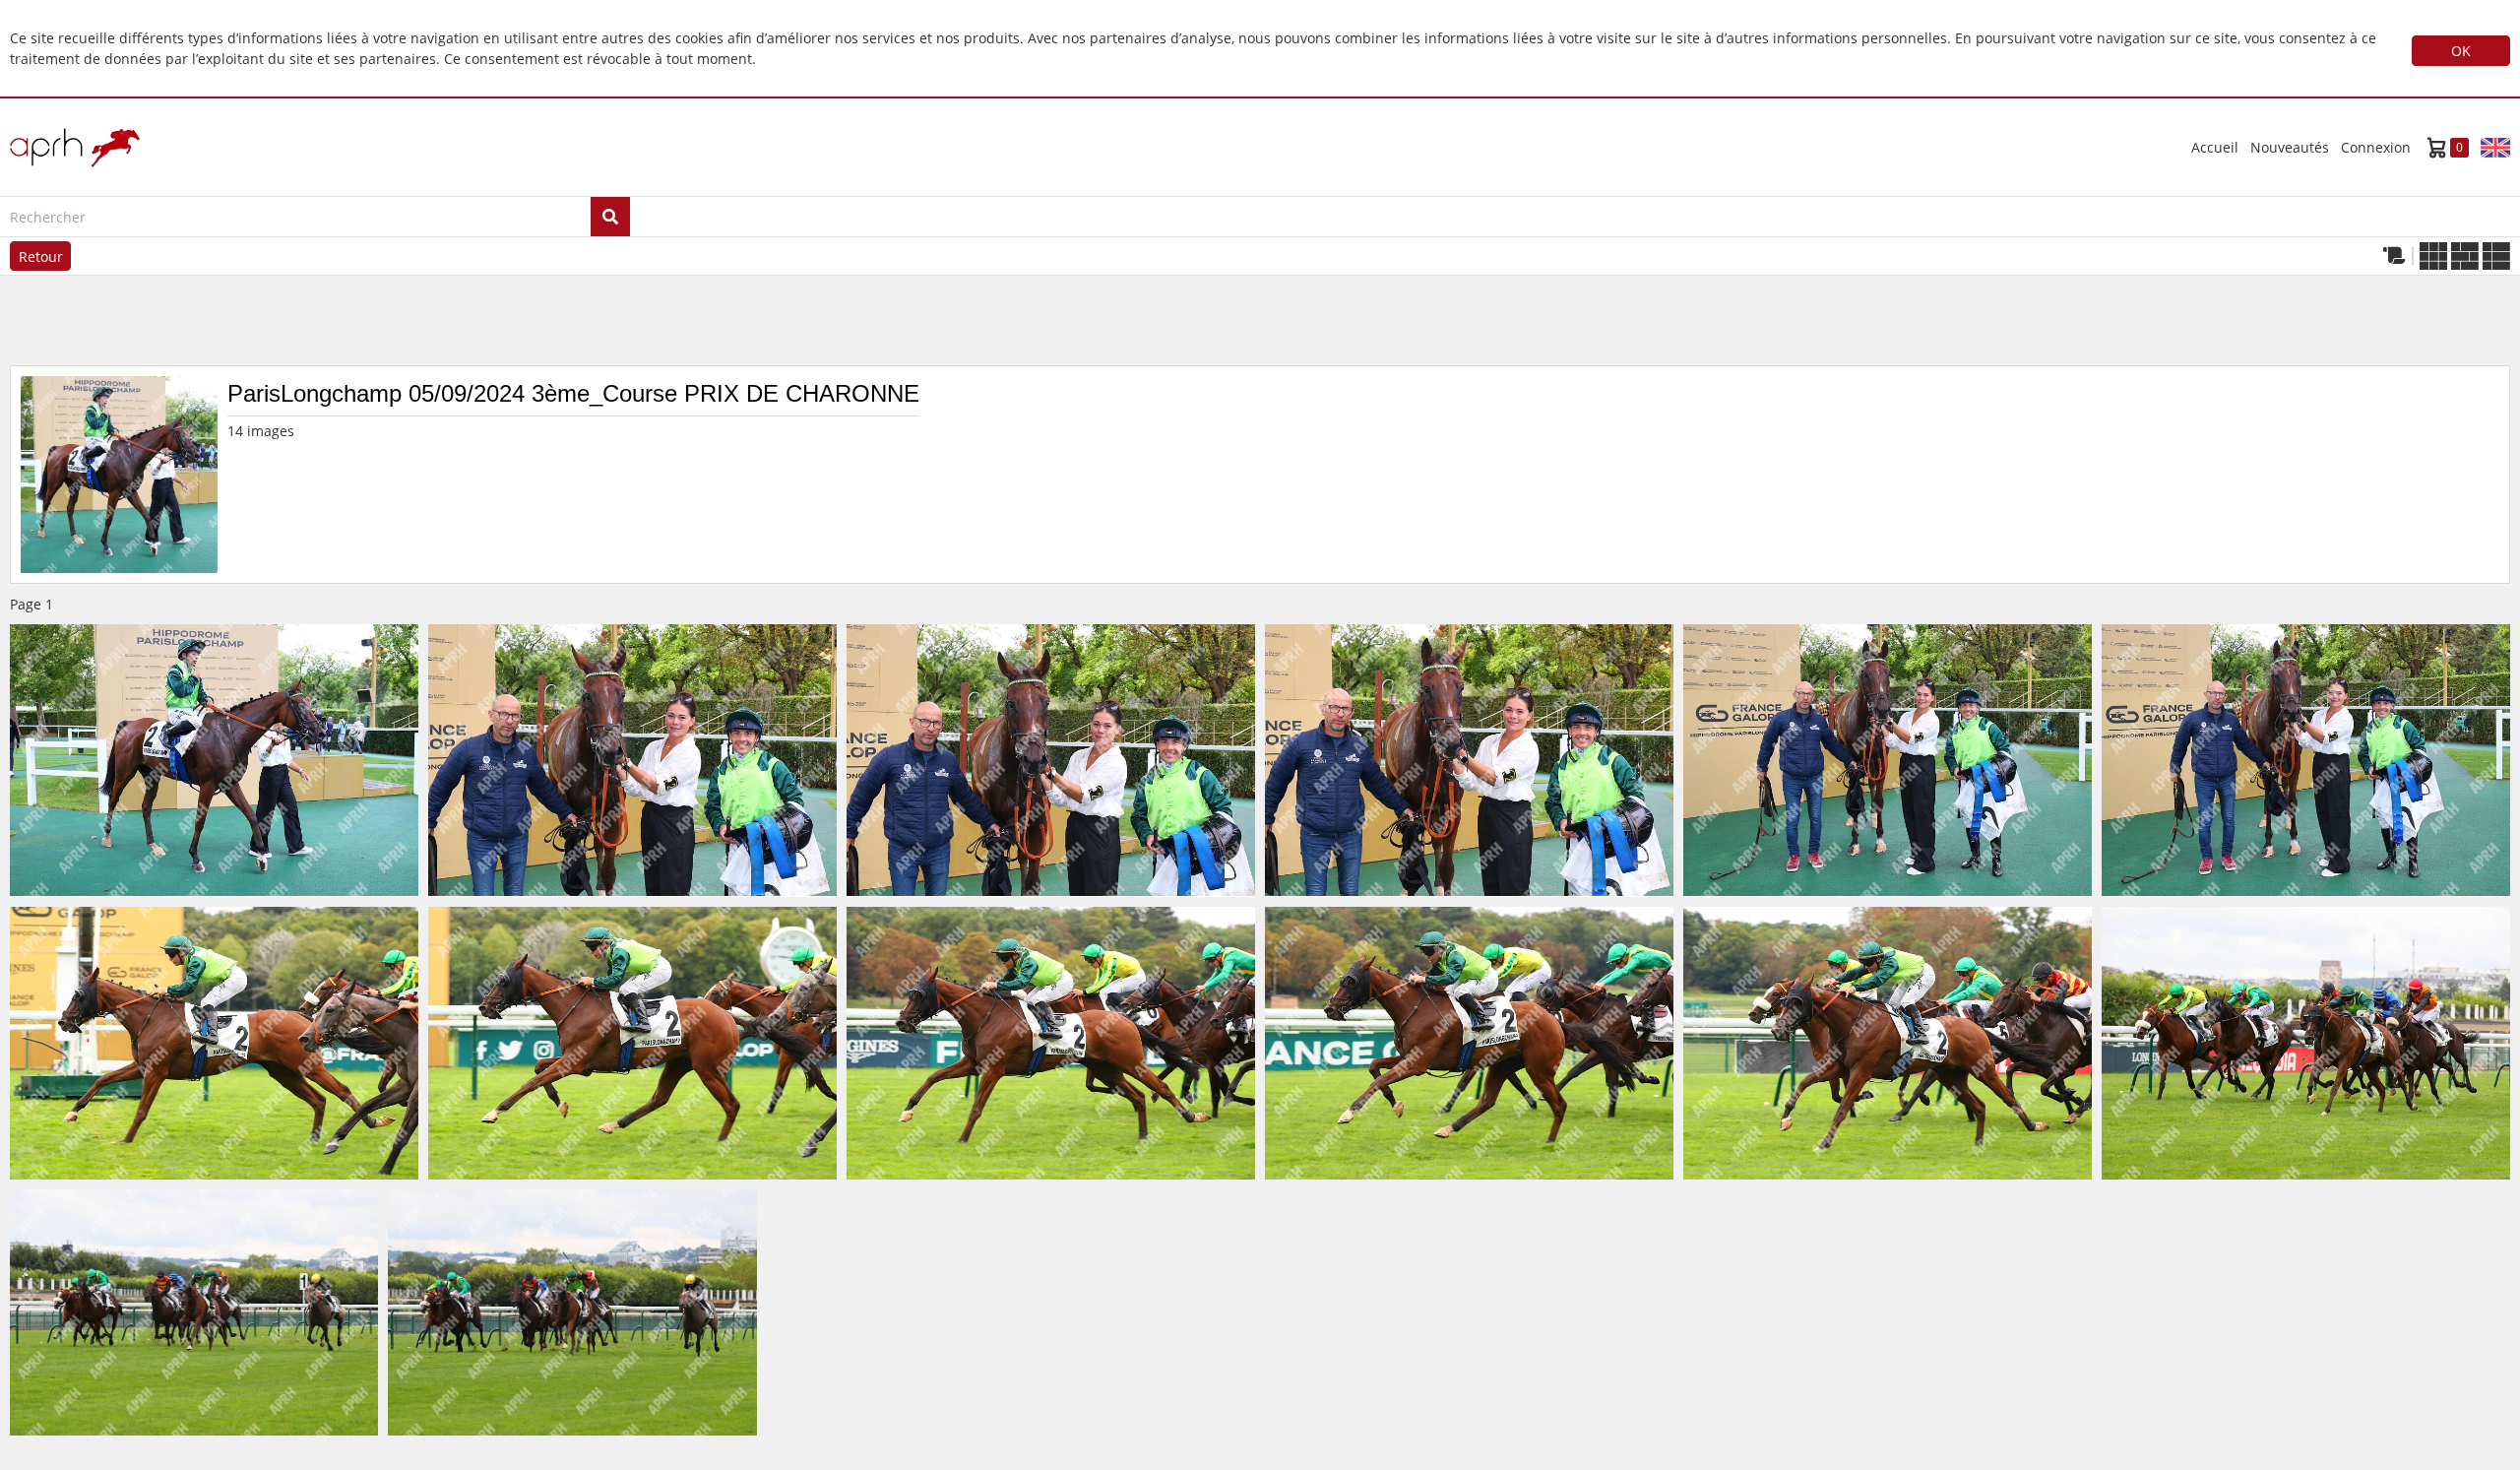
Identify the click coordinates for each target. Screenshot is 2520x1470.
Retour (41, 256)
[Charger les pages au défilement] (2394, 256)
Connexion (2376, 147)
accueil (2215, 147)
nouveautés (2290, 147)
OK (2461, 51)
